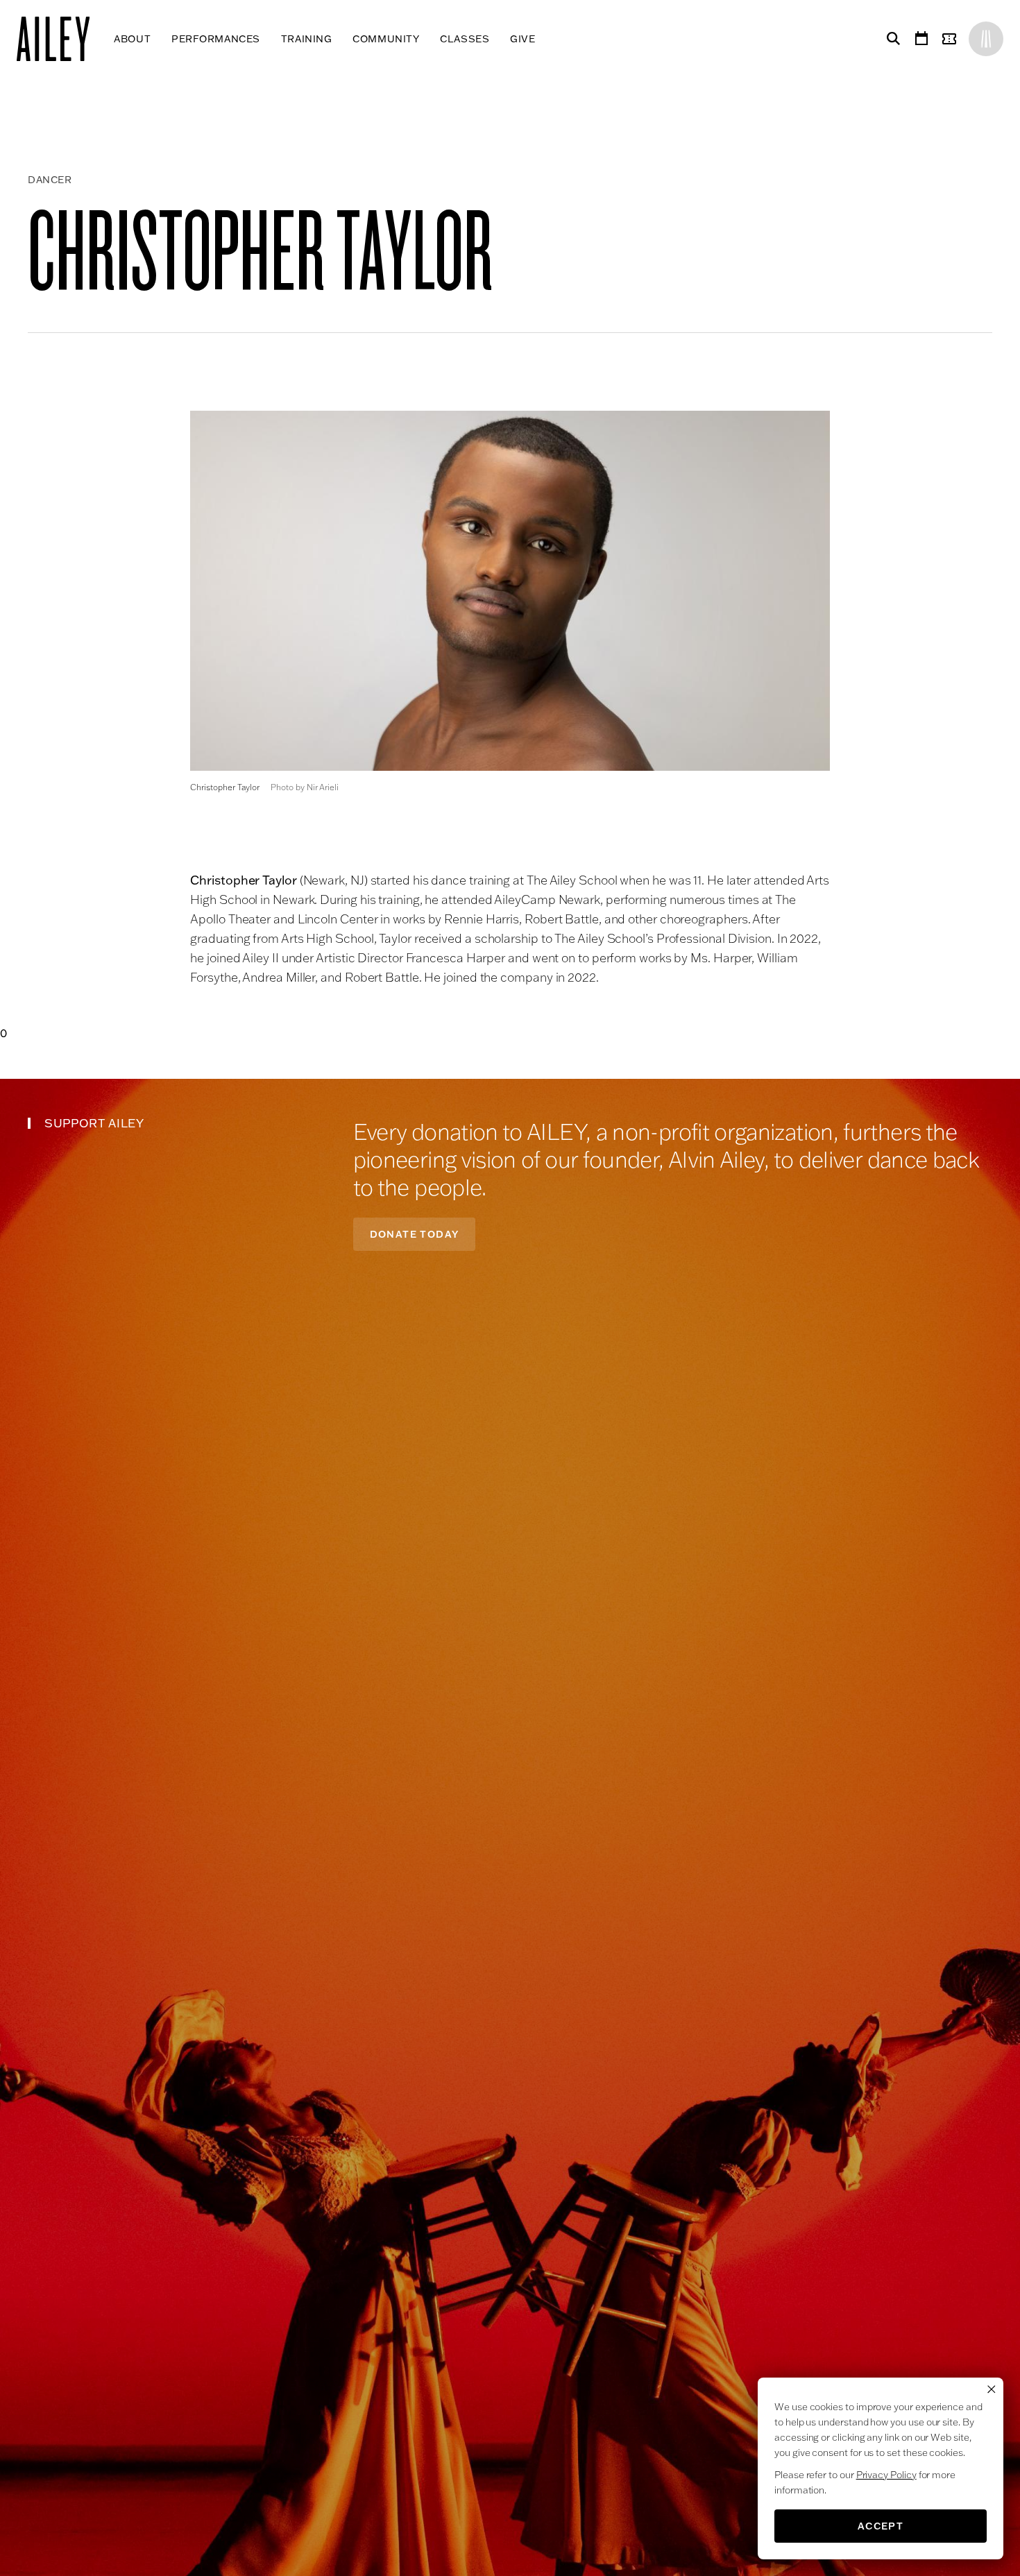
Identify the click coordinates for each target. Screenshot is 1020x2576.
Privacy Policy (886, 2475)
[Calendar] (921, 39)
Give (522, 39)
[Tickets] (952, 39)
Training (306, 39)
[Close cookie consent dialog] (992, 2389)
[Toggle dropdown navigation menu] (546, 39)
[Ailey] (60, 39)
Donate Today (415, 1234)
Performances (216, 39)
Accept (881, 2526)
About (132, 39)
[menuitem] (132, 39)
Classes (465, 39)
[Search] (891, 39)
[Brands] (986, 39)
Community (386, 39)
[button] (510, 591)
